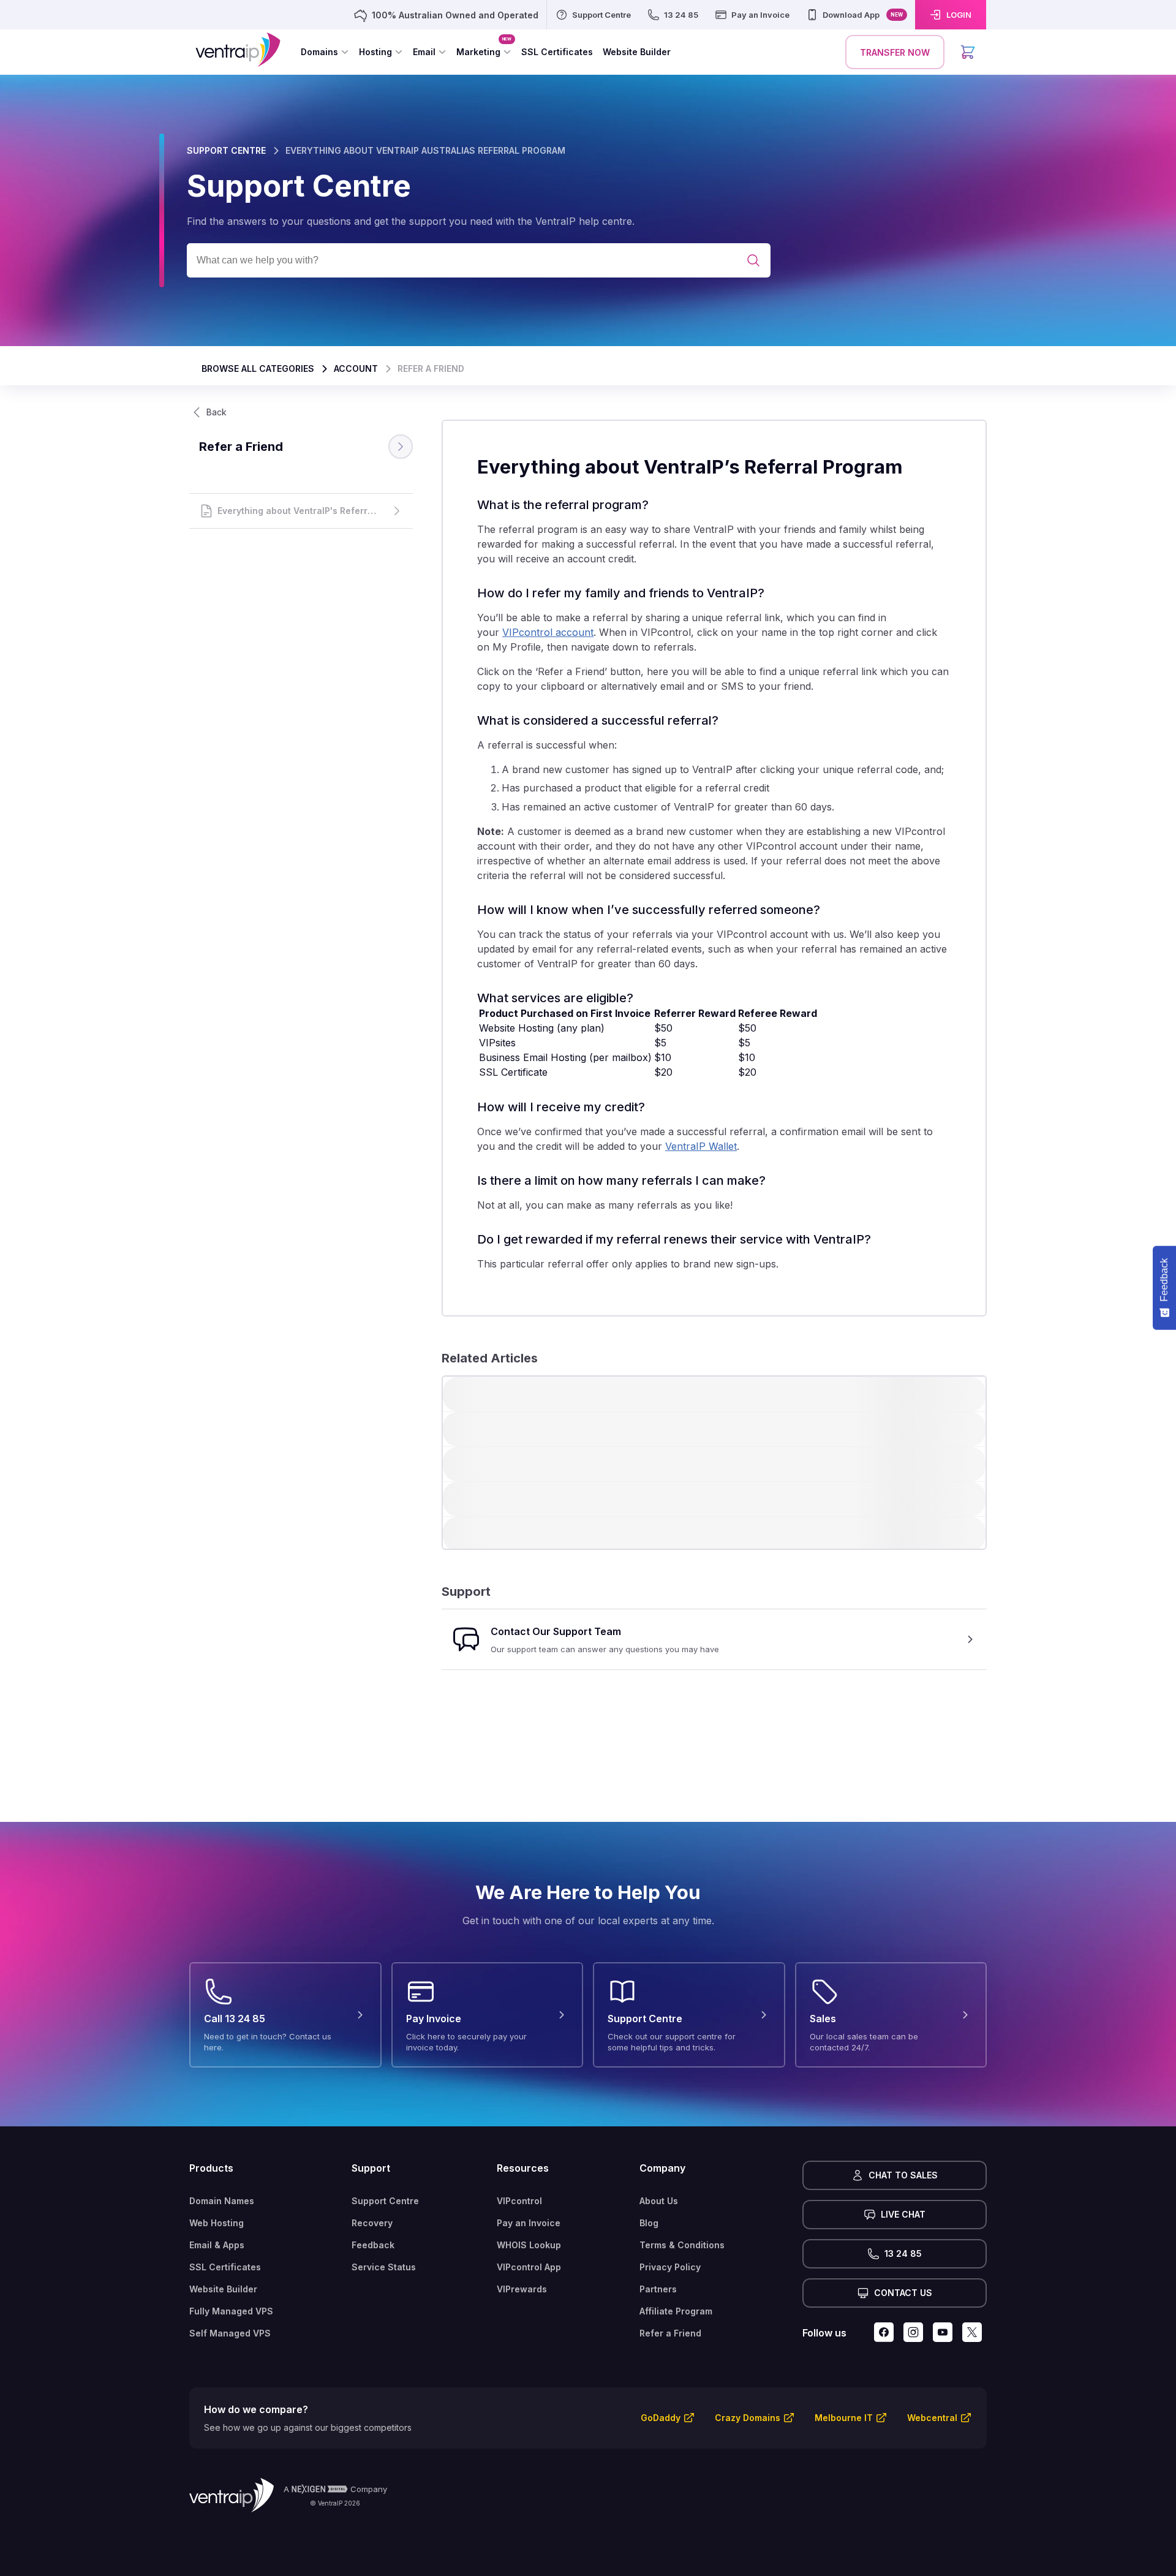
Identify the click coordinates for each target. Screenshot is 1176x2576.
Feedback (373, 2245)
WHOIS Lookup (529, 2245)
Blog (649, 2223)
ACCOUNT (356, 368)
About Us (659, 2201)
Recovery (372, 2223)
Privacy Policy (670, 2267)
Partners (658, 2289)
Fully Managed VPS (231, 2311)
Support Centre (385, 2201)
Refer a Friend (670, 2333)
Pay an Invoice (529, 2223)
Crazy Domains (748, 2418)
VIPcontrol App (529, 2267)
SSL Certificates (225, 2267)
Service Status (384, 2267)
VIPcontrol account (548, 632)
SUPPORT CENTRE (226, 150)
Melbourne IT (844, 2418)
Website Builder (223, 2289)
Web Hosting (217, 2223)
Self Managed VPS (230, 2333)
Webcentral (932, 2418)
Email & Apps (217, 2245)
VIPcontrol (519, 2201)
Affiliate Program (676, 2311)
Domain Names (222, 2201)
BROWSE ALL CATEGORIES (258, 368)
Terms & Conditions (682, 2245)
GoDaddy (661, 2418)
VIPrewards (522, 2289)
